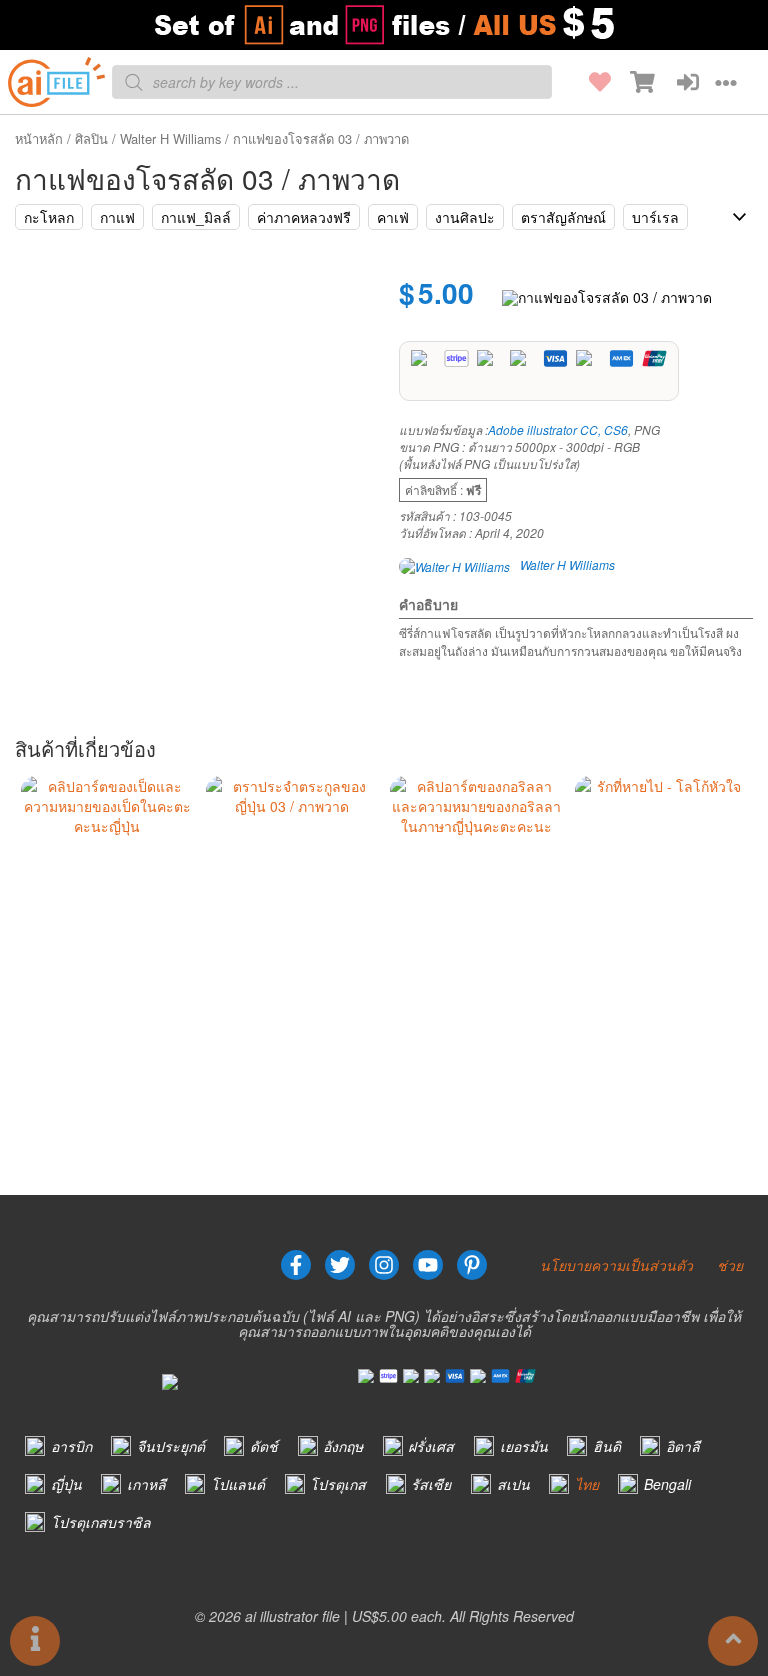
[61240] (607, 296)
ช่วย (730, 1265)
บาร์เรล (655, 217)
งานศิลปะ (465, 217)
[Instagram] (384, 1265)
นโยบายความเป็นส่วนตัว (616, 1265)
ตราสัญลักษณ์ (563, 217)
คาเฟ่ (393, 217)
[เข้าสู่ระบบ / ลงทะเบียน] (677, 82)
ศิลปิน (91, 138)
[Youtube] (428, 1265)
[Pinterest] (472, 1265)
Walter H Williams (170, 138)
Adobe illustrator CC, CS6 (558, 429)
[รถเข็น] (633, 82)
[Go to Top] (733, 1641)
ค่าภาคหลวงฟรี (304, 217)
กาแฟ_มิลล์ (196, 217)
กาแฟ (117, 217)
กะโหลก (49, 217)
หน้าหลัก (39, 138)
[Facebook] (296, 1265)
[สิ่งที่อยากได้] (589, 82)
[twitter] (340, 1265)
